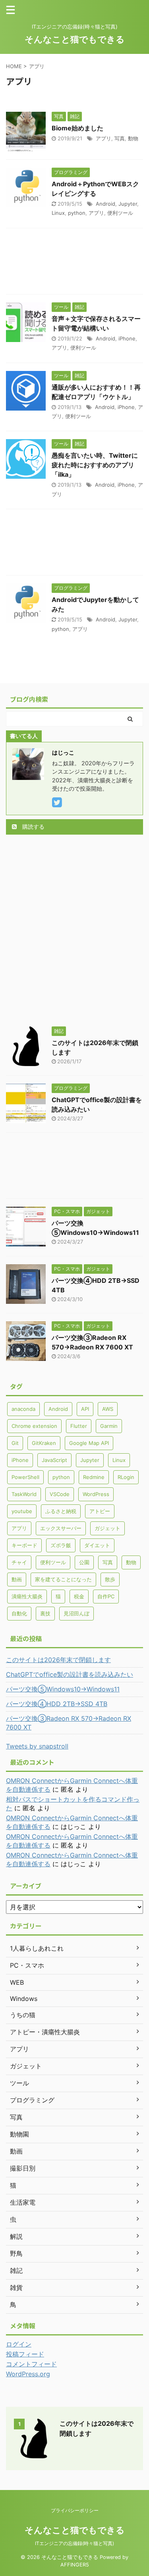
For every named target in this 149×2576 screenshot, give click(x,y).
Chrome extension (34, 1426)
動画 (17, 1579)
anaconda (23, 1409)
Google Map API (89, 1443)
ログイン (19, 2344)
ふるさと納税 (61, 1511)
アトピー (100, 1511)
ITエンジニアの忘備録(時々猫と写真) (74, 2543)
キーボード (24, 1545)
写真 (120, 138)
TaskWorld (24, 1494)
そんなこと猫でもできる (75, 39)
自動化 (19, 1613)
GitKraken (44, 1443)
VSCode (60, 1494)
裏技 (45, 1613)
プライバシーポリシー (75, 2510)
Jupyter (128, 204)
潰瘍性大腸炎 (27, 1596)
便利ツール (120, 213)
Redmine (94, 1477)
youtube (22, 1511)
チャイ (19, 1562)
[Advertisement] (74, 263)
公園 (84, 1562)
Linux (58, 213)
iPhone (127, 338)
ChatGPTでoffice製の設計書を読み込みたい (70, 1674)
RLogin (126, 1477)
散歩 (110, 1579)
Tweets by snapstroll (37, 1746)
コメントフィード (31, 2364)
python (77, 213)
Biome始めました (77, 128)
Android (105, 204)
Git (15, 1443)
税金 (79, 1596)
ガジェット (107, 1528)
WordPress (96, 1494)
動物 (133, 138)
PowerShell (25, 1477)
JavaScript (54, 1460)
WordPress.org (28, 2374)
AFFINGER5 (75, 2565)
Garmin (109, 1426)
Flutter (79, 1426)
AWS (108, 1409)
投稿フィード (25, 2354)
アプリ (104, 138)
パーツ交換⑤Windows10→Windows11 (63, 1689)
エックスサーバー (61, 1528)
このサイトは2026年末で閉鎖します (58, 1660)
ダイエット (97, 1545)
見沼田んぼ (76, 1613)
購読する (33, 826)
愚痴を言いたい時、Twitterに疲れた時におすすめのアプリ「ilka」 (95, 465)
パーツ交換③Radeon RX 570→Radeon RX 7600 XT (69, 1723)
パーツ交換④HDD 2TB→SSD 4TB (57, 1704)
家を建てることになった (63, 1579)
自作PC (106, 1596)
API (85, 1409)
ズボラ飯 (61, 1545)
